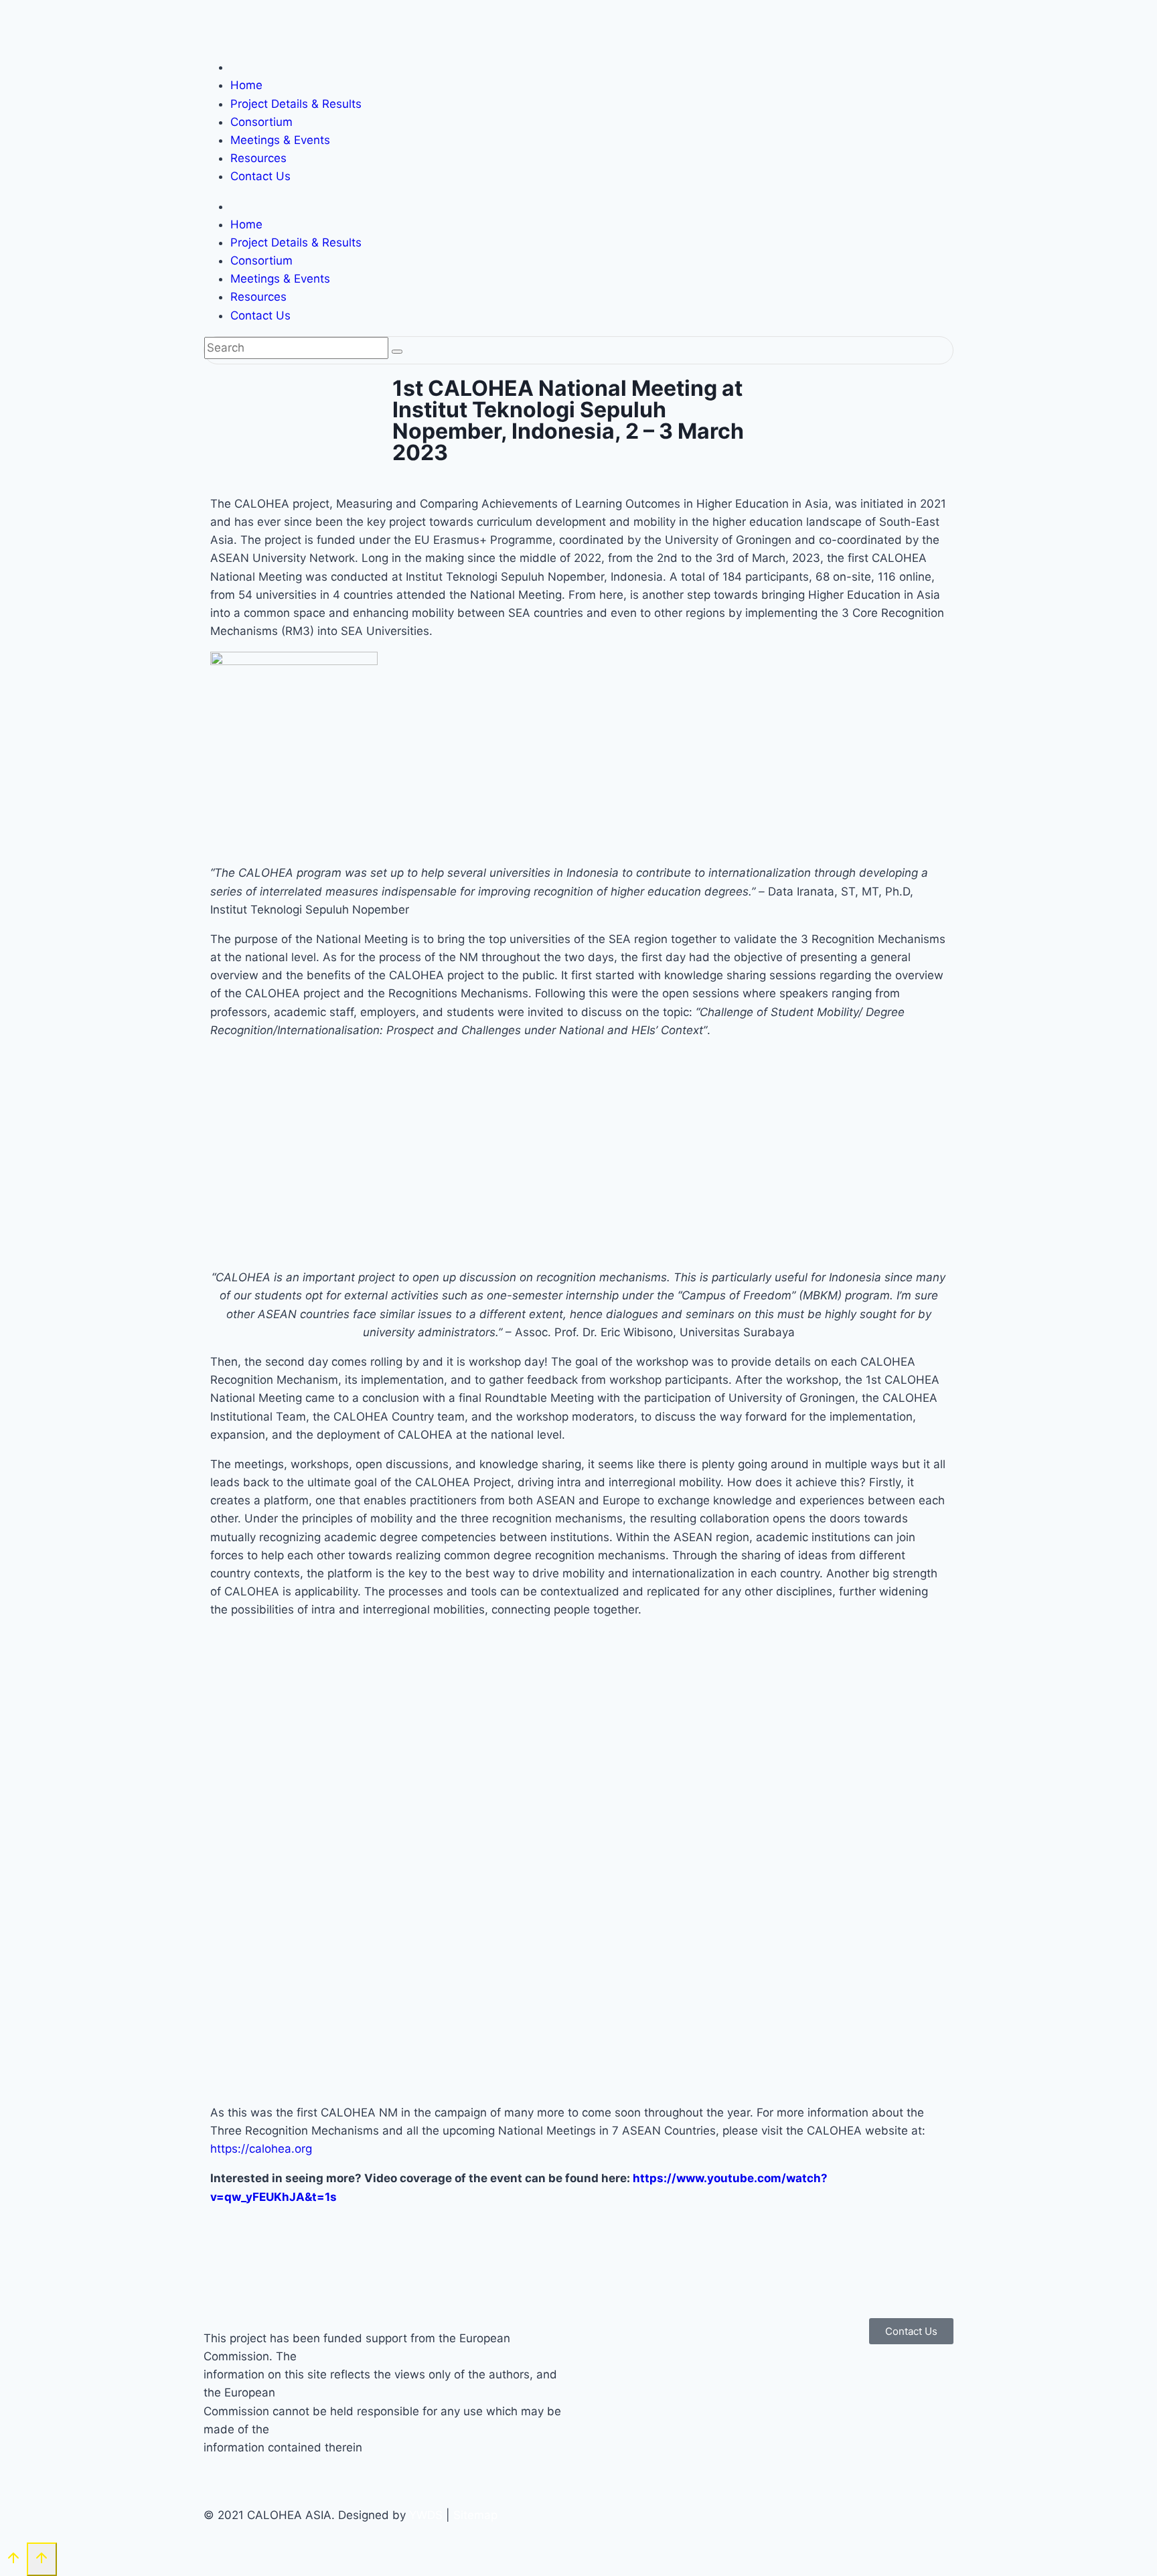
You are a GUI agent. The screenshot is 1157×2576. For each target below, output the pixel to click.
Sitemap (475, 2515)
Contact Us (260, 176)
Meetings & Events (280, 140)
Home (246, 85)
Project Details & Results (296, 104)
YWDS (426, 2515)
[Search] (397, 352)
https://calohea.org (261, 2149)
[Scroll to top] (13, 2560)
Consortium (261, 122)
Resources (258, 158)
